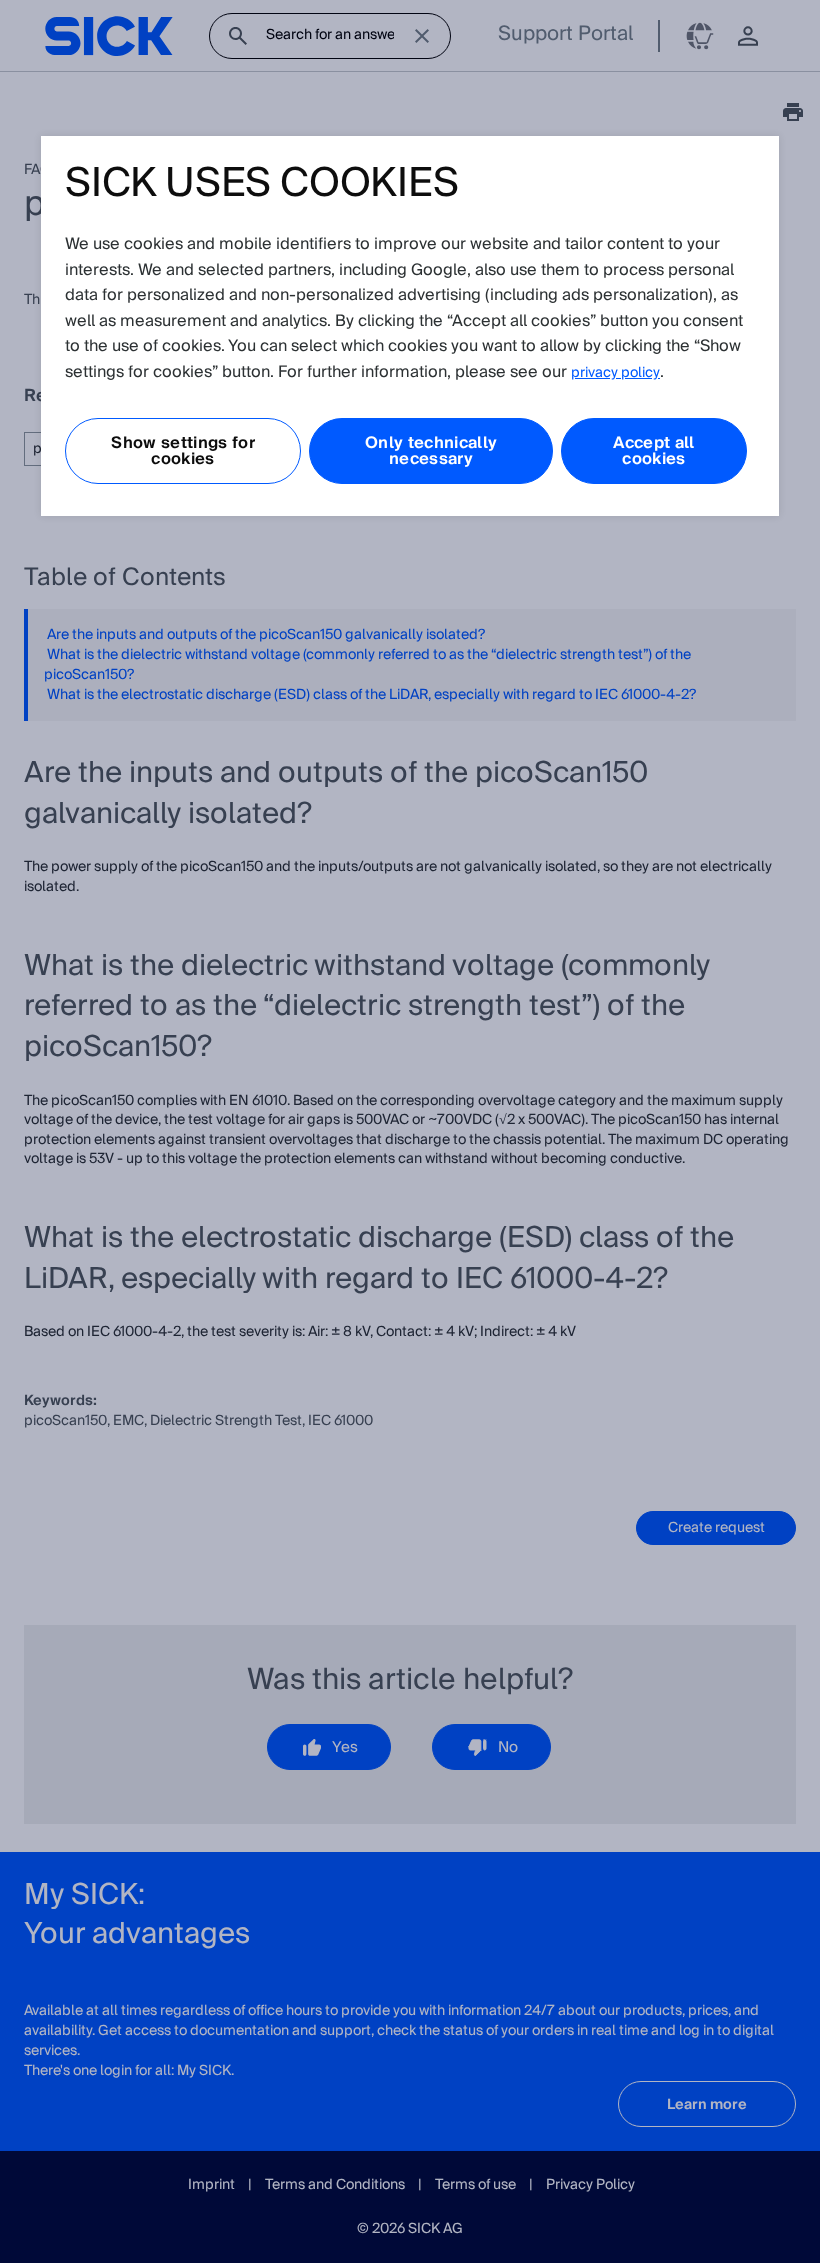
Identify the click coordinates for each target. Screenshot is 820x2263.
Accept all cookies (653, 451)
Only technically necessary (431, 451)
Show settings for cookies (182, 451)
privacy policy (615, 373)
